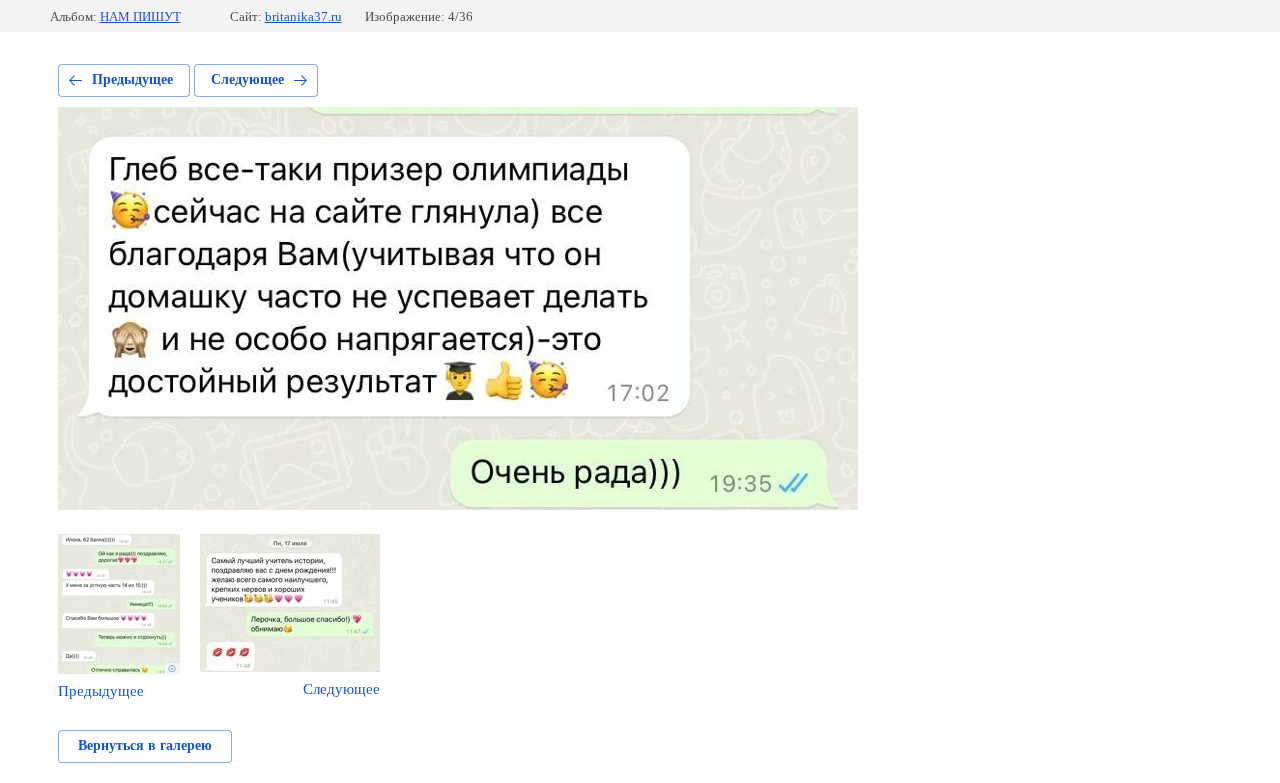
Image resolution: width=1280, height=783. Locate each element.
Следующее (247, 79)
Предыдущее (132, 79)
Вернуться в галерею (145, 745)
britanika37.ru (303, 16)
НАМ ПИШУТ (140, 16)
